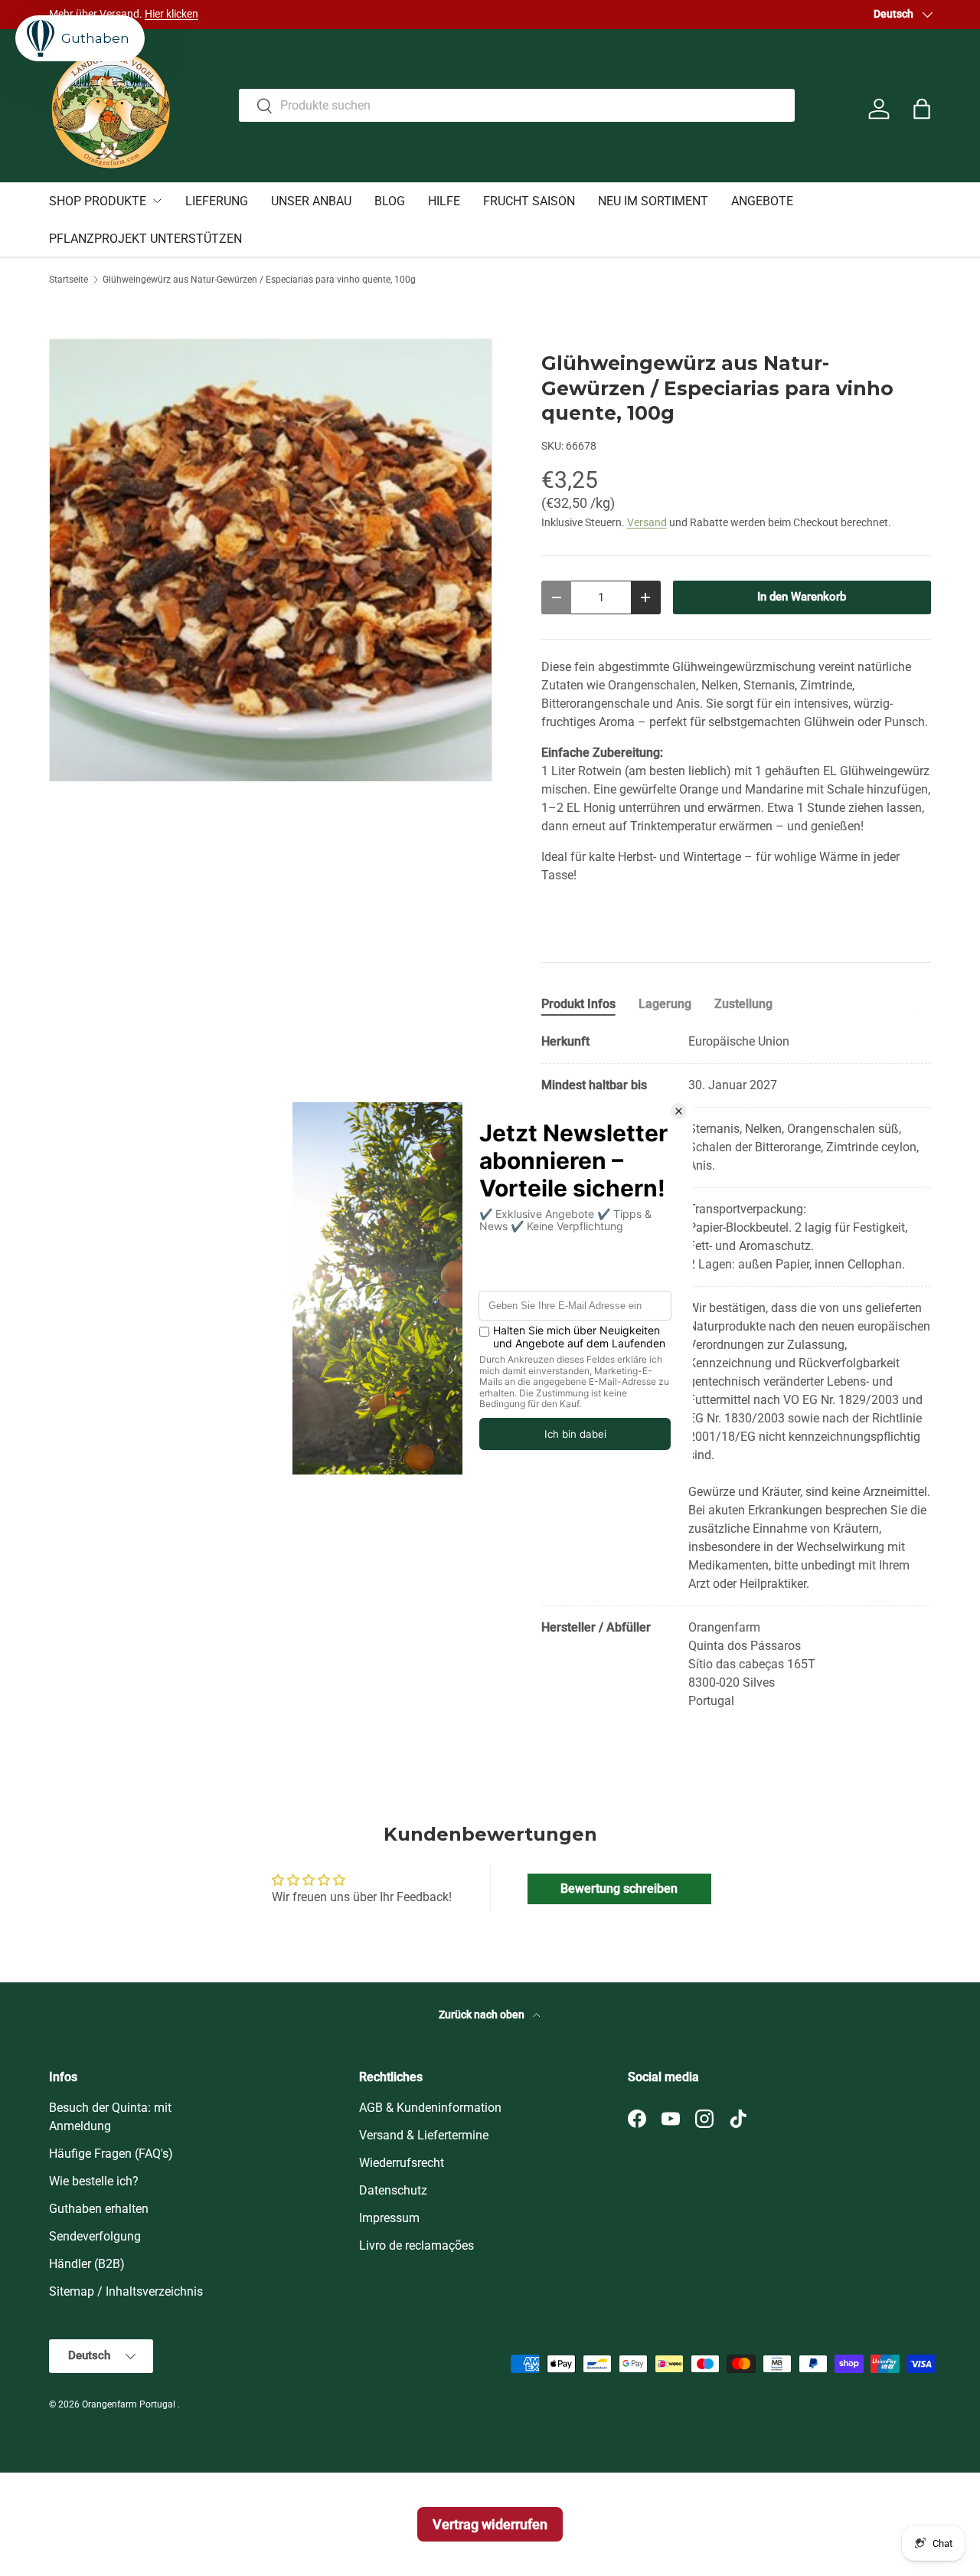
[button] (922, 109)
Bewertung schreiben (619, 1889)
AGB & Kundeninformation (430, 2108)
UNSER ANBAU (311, 201)
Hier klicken (171, 14)
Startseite (69, 280)
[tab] (578, 1004)
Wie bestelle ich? (94, 2181)
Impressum (389, 2218)
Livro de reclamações (416, 2245)
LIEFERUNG (217, 201)
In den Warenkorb (802, 597)
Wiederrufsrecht (402, 2163)
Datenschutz (393, 2190)
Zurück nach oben (483, 2015)
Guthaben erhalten (99, 2209)
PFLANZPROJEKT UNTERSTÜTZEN (145, 239)
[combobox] (517, 105)
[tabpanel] (736, 1371)
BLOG (390, 201)
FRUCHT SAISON (529, 201)
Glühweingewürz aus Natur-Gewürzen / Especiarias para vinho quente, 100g (259, 280)
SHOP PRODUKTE (98, 201)
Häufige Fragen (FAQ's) (111, 2154)
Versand (647, 522)
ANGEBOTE (762, 201)
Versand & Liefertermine (424, 2135)
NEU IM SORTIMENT (653, 201)
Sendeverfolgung (95, 2236)
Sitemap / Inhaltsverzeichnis (126, 2291)
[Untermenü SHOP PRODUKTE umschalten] (157, 201)
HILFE (444, 201)
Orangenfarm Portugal (130, 2404)
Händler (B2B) (87, 2264)
